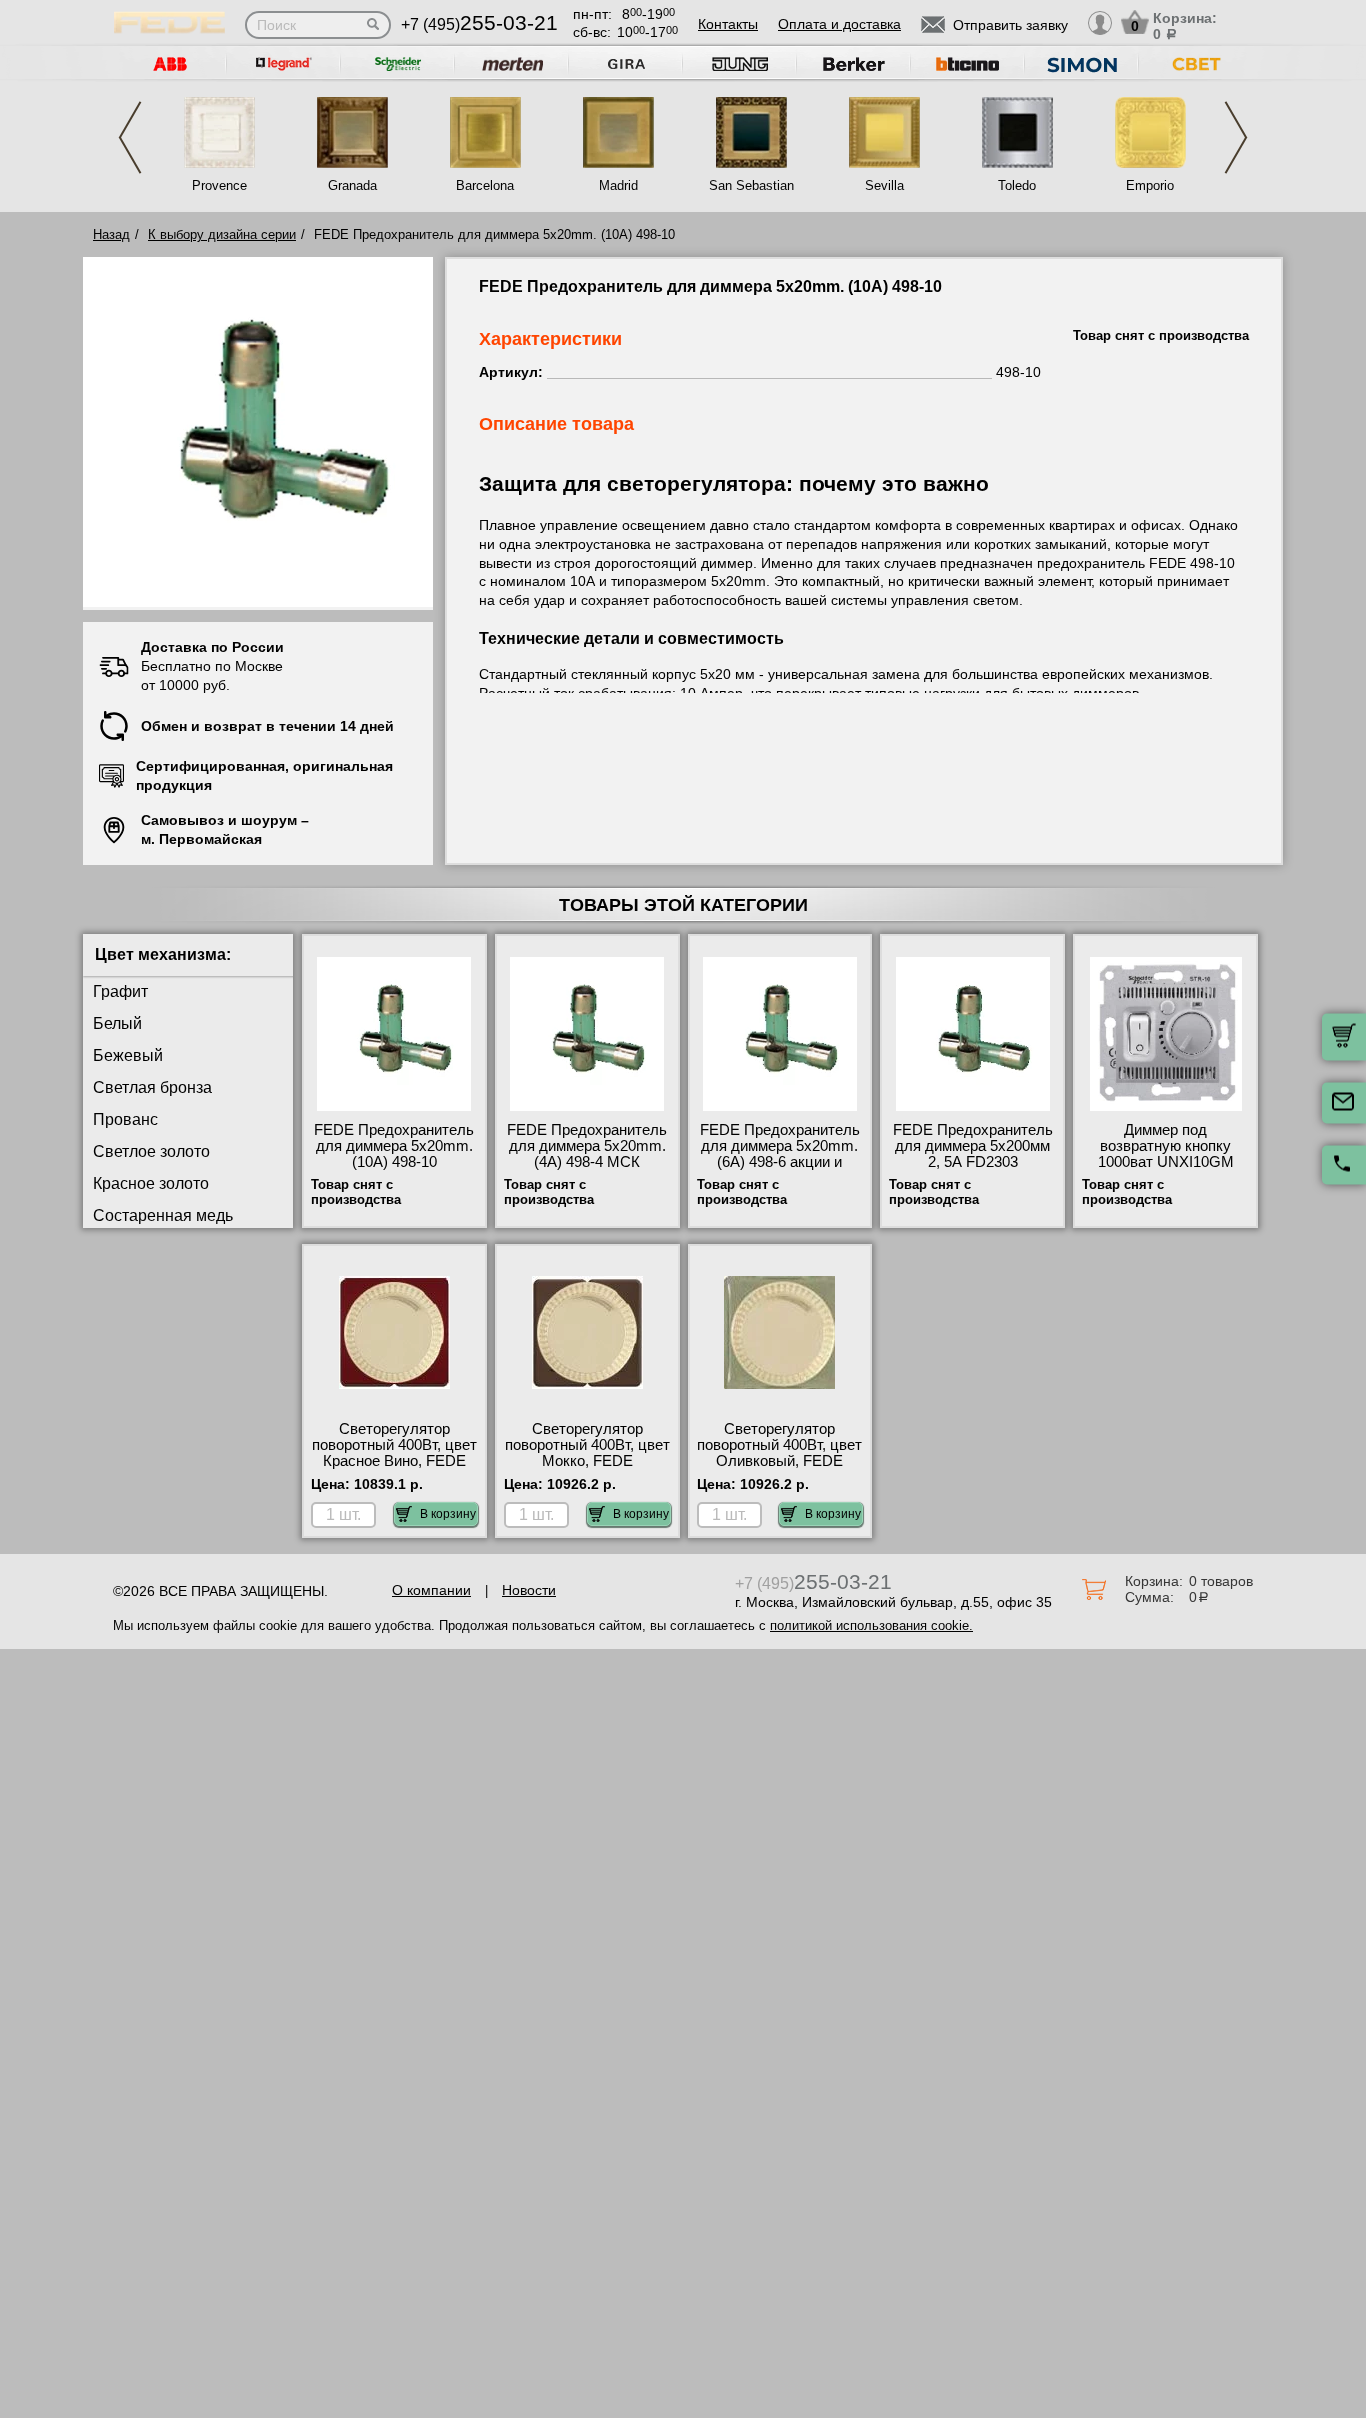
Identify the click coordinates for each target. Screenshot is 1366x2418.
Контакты (728, 24)
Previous (130, 137)
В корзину (448, 1514)
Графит (120, 991)
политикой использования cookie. (871, 1625)
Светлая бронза (152, 1087)
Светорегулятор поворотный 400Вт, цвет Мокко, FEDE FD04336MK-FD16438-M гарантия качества (587, 1461)
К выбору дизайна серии (222, 234)
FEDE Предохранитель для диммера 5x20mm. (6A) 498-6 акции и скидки (780, 1154)
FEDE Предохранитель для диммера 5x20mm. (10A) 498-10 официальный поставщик (394, 1162)
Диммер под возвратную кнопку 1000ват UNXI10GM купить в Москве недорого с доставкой (1165, 1162)
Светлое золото (151, 1151)
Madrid (618, 185)
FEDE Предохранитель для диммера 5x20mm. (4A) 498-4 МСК (587, 1146)
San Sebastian (751, 185)
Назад (111, 234)
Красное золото (151, 1183)
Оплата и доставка (839, 24)
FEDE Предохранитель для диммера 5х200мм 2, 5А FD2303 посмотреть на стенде (973, 1154)
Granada (352, 185)
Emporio (1150, 185)
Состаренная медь (163, 1215)
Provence (219, 185)
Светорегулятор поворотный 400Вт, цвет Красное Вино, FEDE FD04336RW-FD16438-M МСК (394, 1461)
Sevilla (884, 185)
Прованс (125, 1119)
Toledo (1017, 185)
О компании (431, 1590)
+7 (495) (479, 24)
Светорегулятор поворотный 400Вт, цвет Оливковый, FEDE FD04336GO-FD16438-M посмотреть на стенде (779, 1469)
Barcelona (485, 185)
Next (1236, 137)
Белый (117, 1023)
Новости (529, 1590)
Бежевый (128, 1055)
